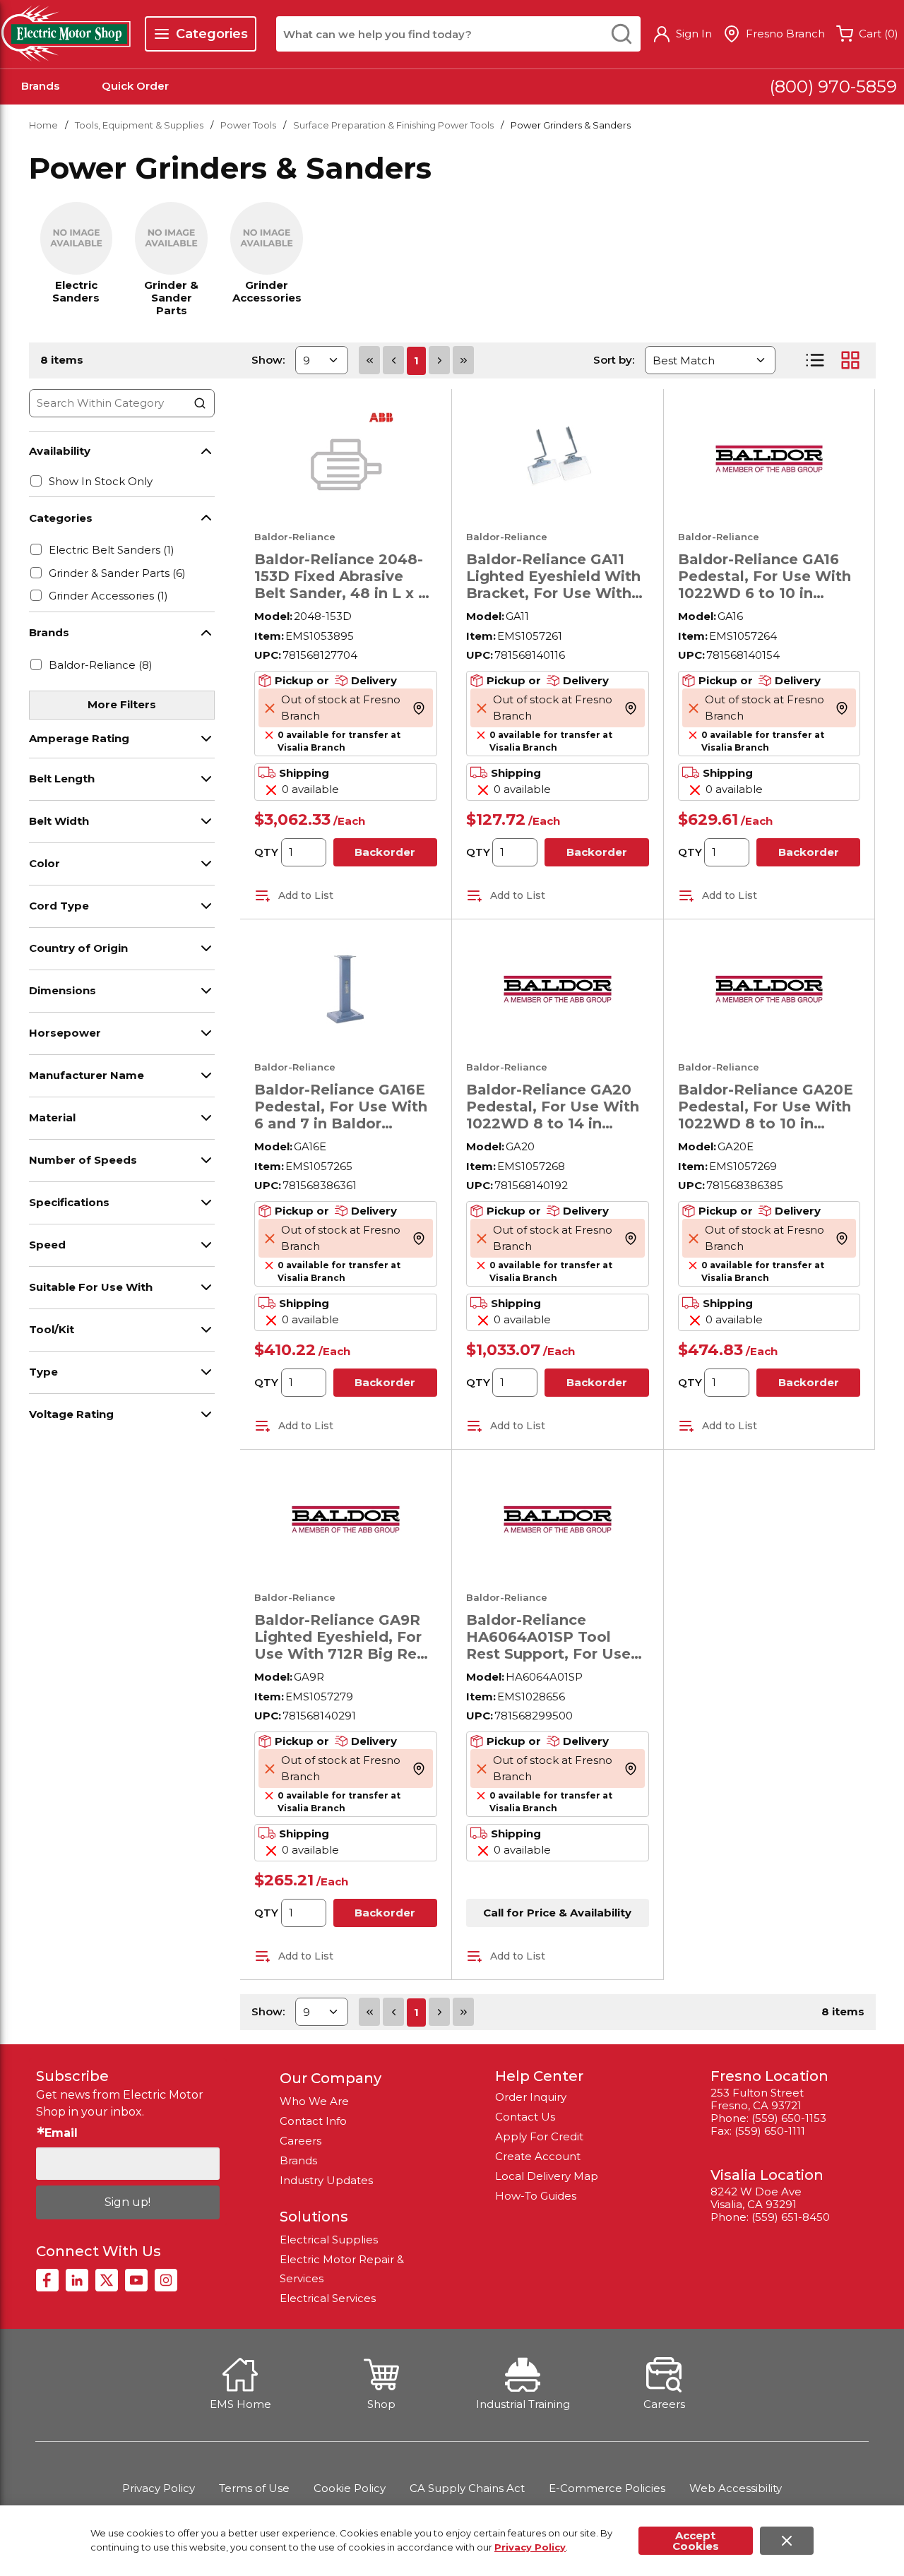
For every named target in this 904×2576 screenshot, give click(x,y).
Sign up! (127, 2202)
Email (61, 2133)
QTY (266, 852)
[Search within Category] (201, 403)
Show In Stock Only (101, 481)
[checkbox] (36, 481)
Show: (268, 360)
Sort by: (614, 360)
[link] (369, 360)
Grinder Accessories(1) (108, 596)
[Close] (787, 2541)
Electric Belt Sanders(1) (112, 550)
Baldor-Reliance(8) (101, 665)
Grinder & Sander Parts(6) (117, 573)
